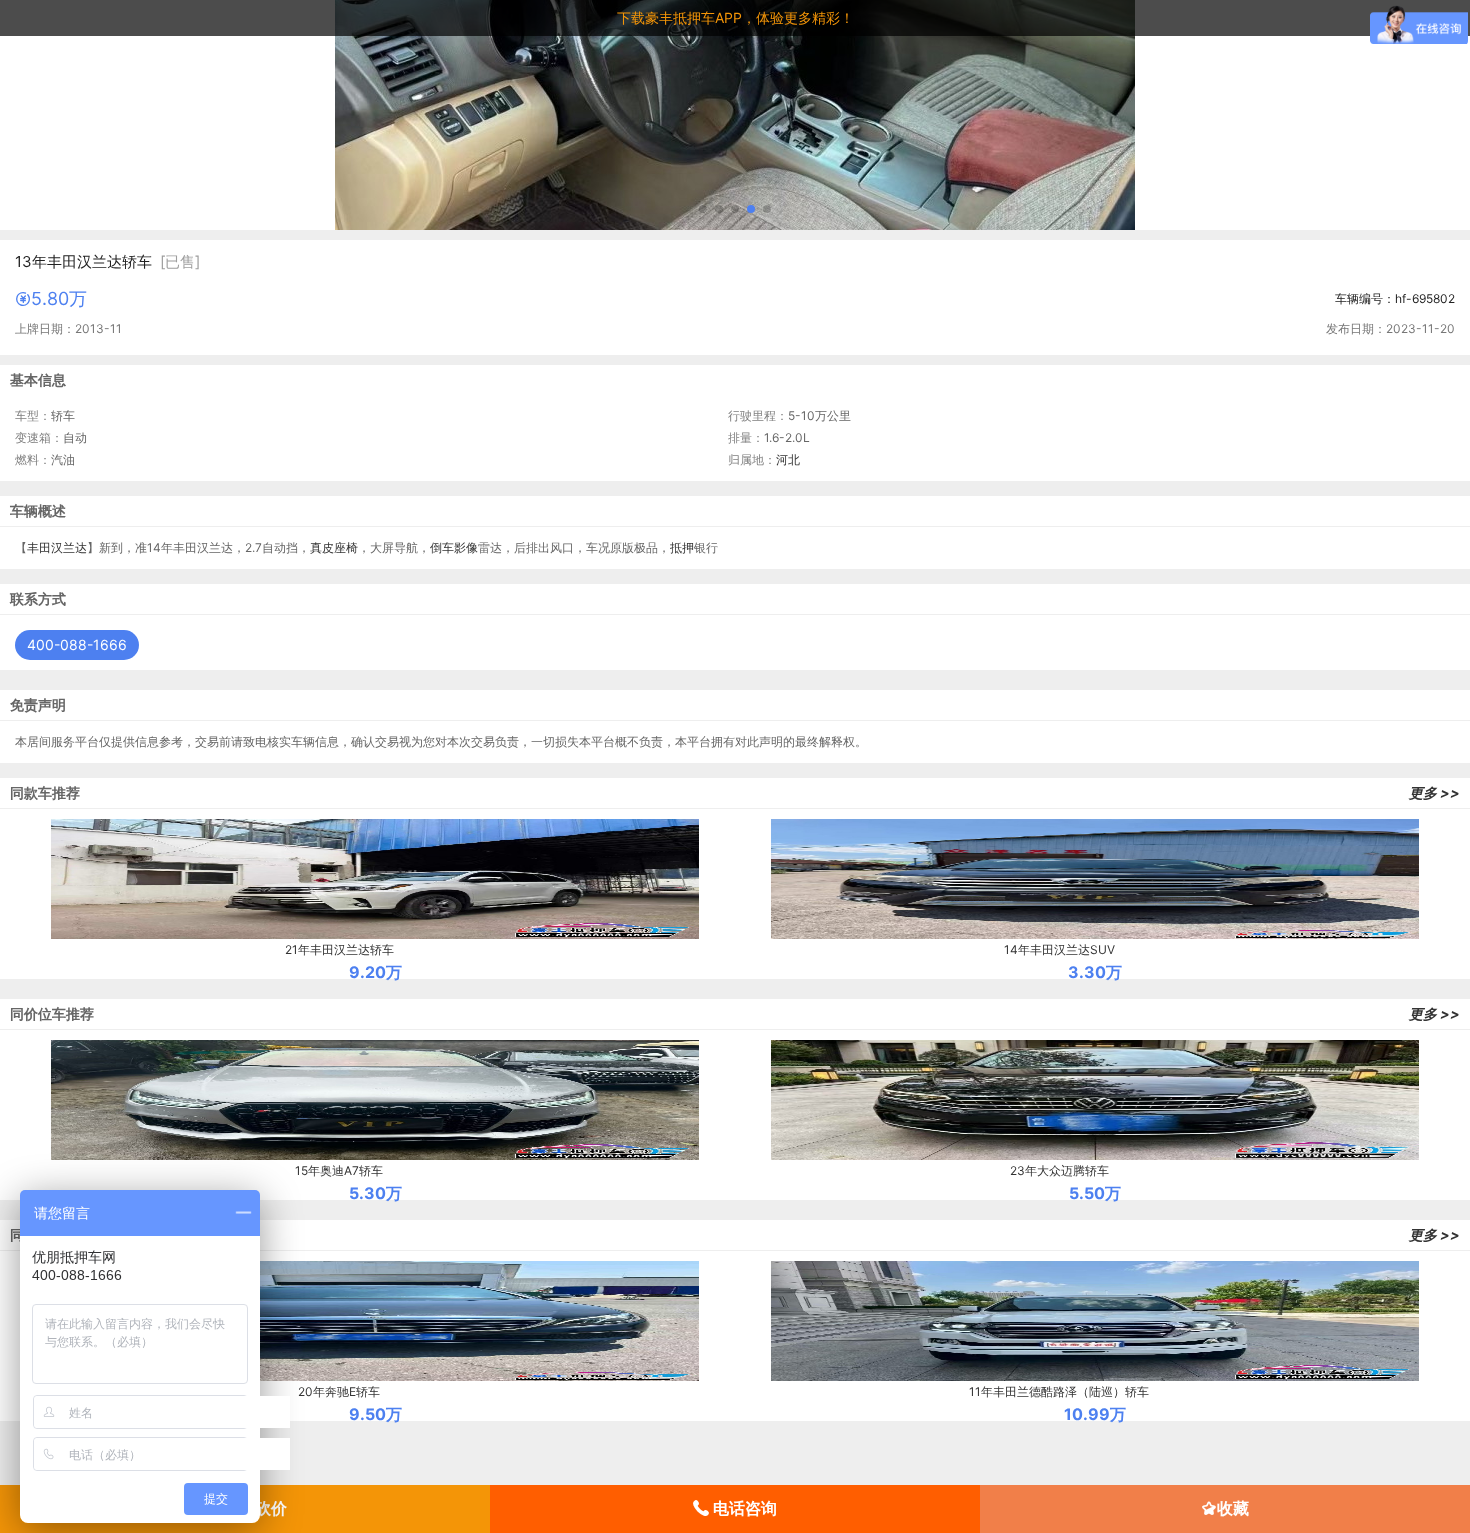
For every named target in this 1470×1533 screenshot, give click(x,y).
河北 (788, 459)
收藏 (1233, 1508)
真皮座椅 (334, 547)
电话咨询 (743, 1508)
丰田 (39, 547)
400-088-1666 (77, 644)
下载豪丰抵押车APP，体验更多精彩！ (735, 17)
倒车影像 (454, 547)
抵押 (682, 547)
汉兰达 (69, 547)
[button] (703, 209)
